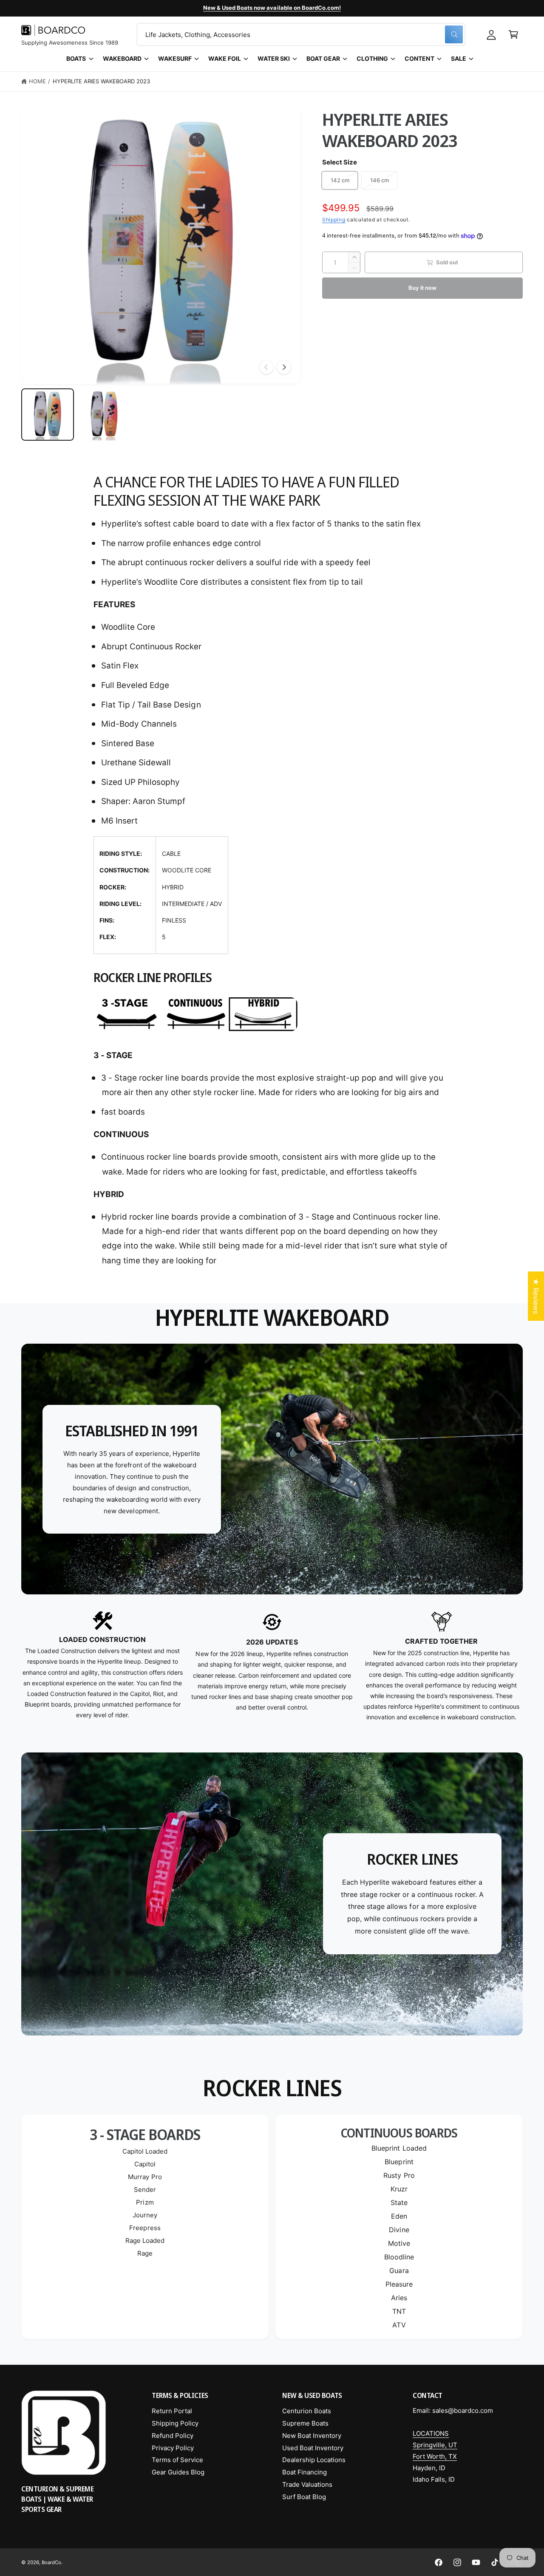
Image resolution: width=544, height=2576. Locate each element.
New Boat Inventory (312, 2436)
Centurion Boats (307, 2411)
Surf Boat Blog (304, 2497)
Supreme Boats (305, 2423)
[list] (272, 1667)
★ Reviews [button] (536, 1296)
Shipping (334, 220)
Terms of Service (177, 2460)
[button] (513, 34)
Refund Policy (173, 2436)
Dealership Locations (314, 2460)
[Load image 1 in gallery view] (48, 415)
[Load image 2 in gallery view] (105, 415)
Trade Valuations (307, 2484)
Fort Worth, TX (435, 2456)
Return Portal (172, 2411)
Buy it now (422, 288)
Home (37, 81)
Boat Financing (305, 2472)
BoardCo (51, 2562)
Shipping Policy (175, 2423)
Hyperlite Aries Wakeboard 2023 (101, 81)
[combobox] (301, 34)
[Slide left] (266, 367)
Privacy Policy (173, 2448)
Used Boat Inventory (313, 2448)
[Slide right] (284, 367)
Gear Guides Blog (178, 2472)
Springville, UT (435, 2445)
